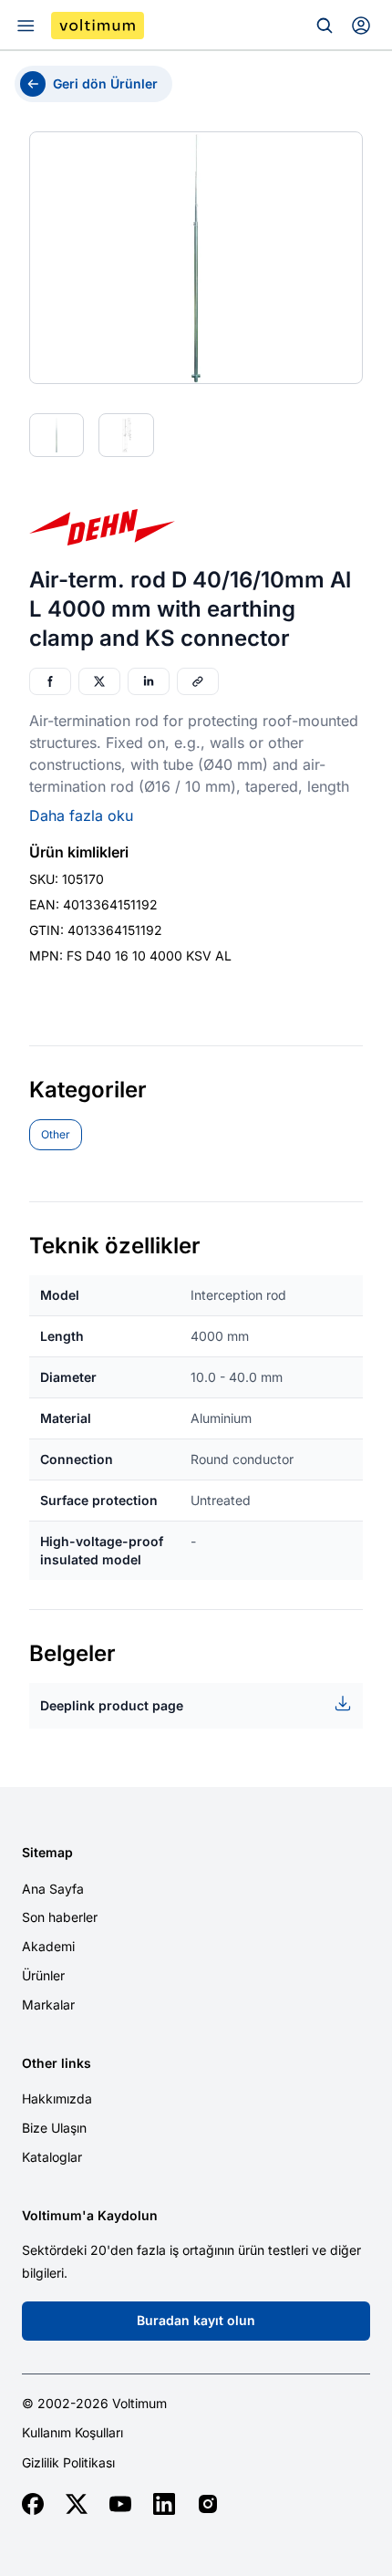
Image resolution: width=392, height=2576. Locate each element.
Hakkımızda (57, 2098)
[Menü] (26, 26)
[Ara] (325, 26)
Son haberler (60, 1917)
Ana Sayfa (53, 1889)
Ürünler (43, 1975)
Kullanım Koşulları (72, 2433)
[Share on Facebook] (50, 681)
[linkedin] (164, 2504)
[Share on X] (99, 681)
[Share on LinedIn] (149, 681)
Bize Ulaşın (54, 2128)
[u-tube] (120, 2504)
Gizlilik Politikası (68, 2463)
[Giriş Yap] (361, 26)
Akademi (48, 1946)
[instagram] (208, 2504)
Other (56, 1134)
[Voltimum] (98, 26)
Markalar (48, 2005)
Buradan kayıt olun (196, 2320)
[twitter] (77, 2504)
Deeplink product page (112, 1705)
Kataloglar (52, 2157)
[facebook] (33, 2504)
